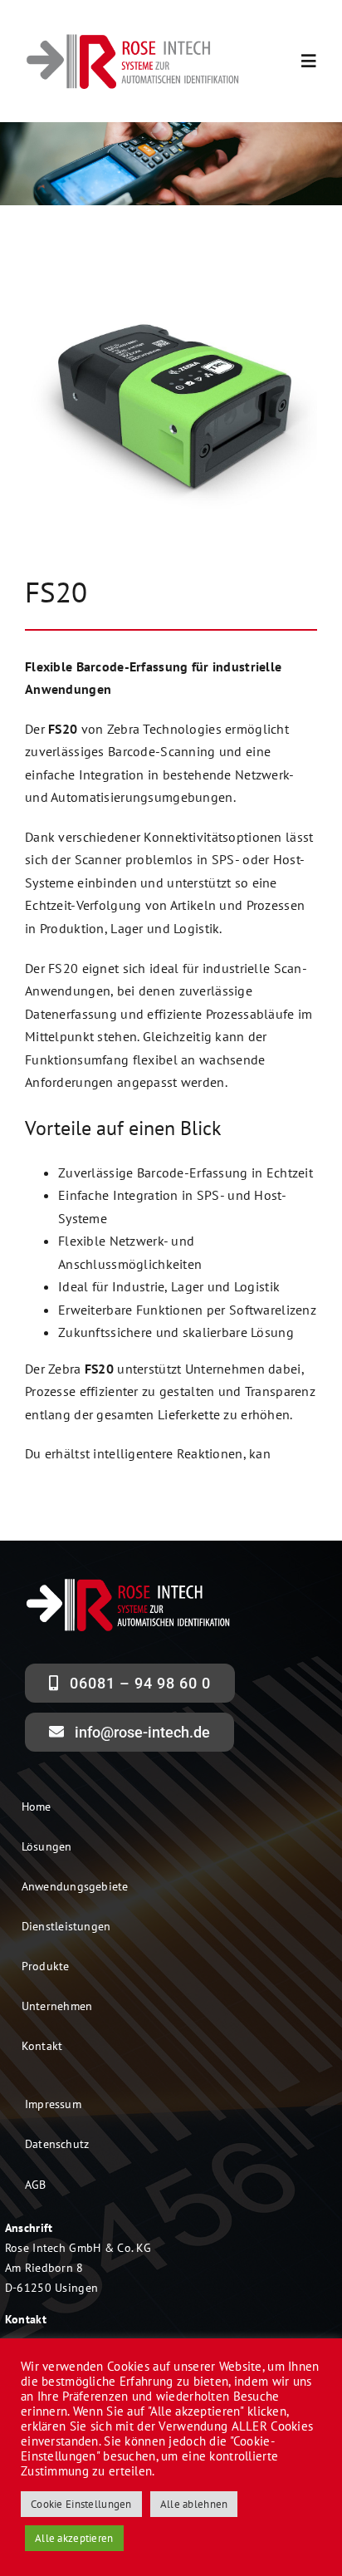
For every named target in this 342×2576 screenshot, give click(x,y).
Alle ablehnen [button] (194, 2504)
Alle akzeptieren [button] (74, 2538)
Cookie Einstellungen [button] (81, 2504)
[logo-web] (133, 38)
